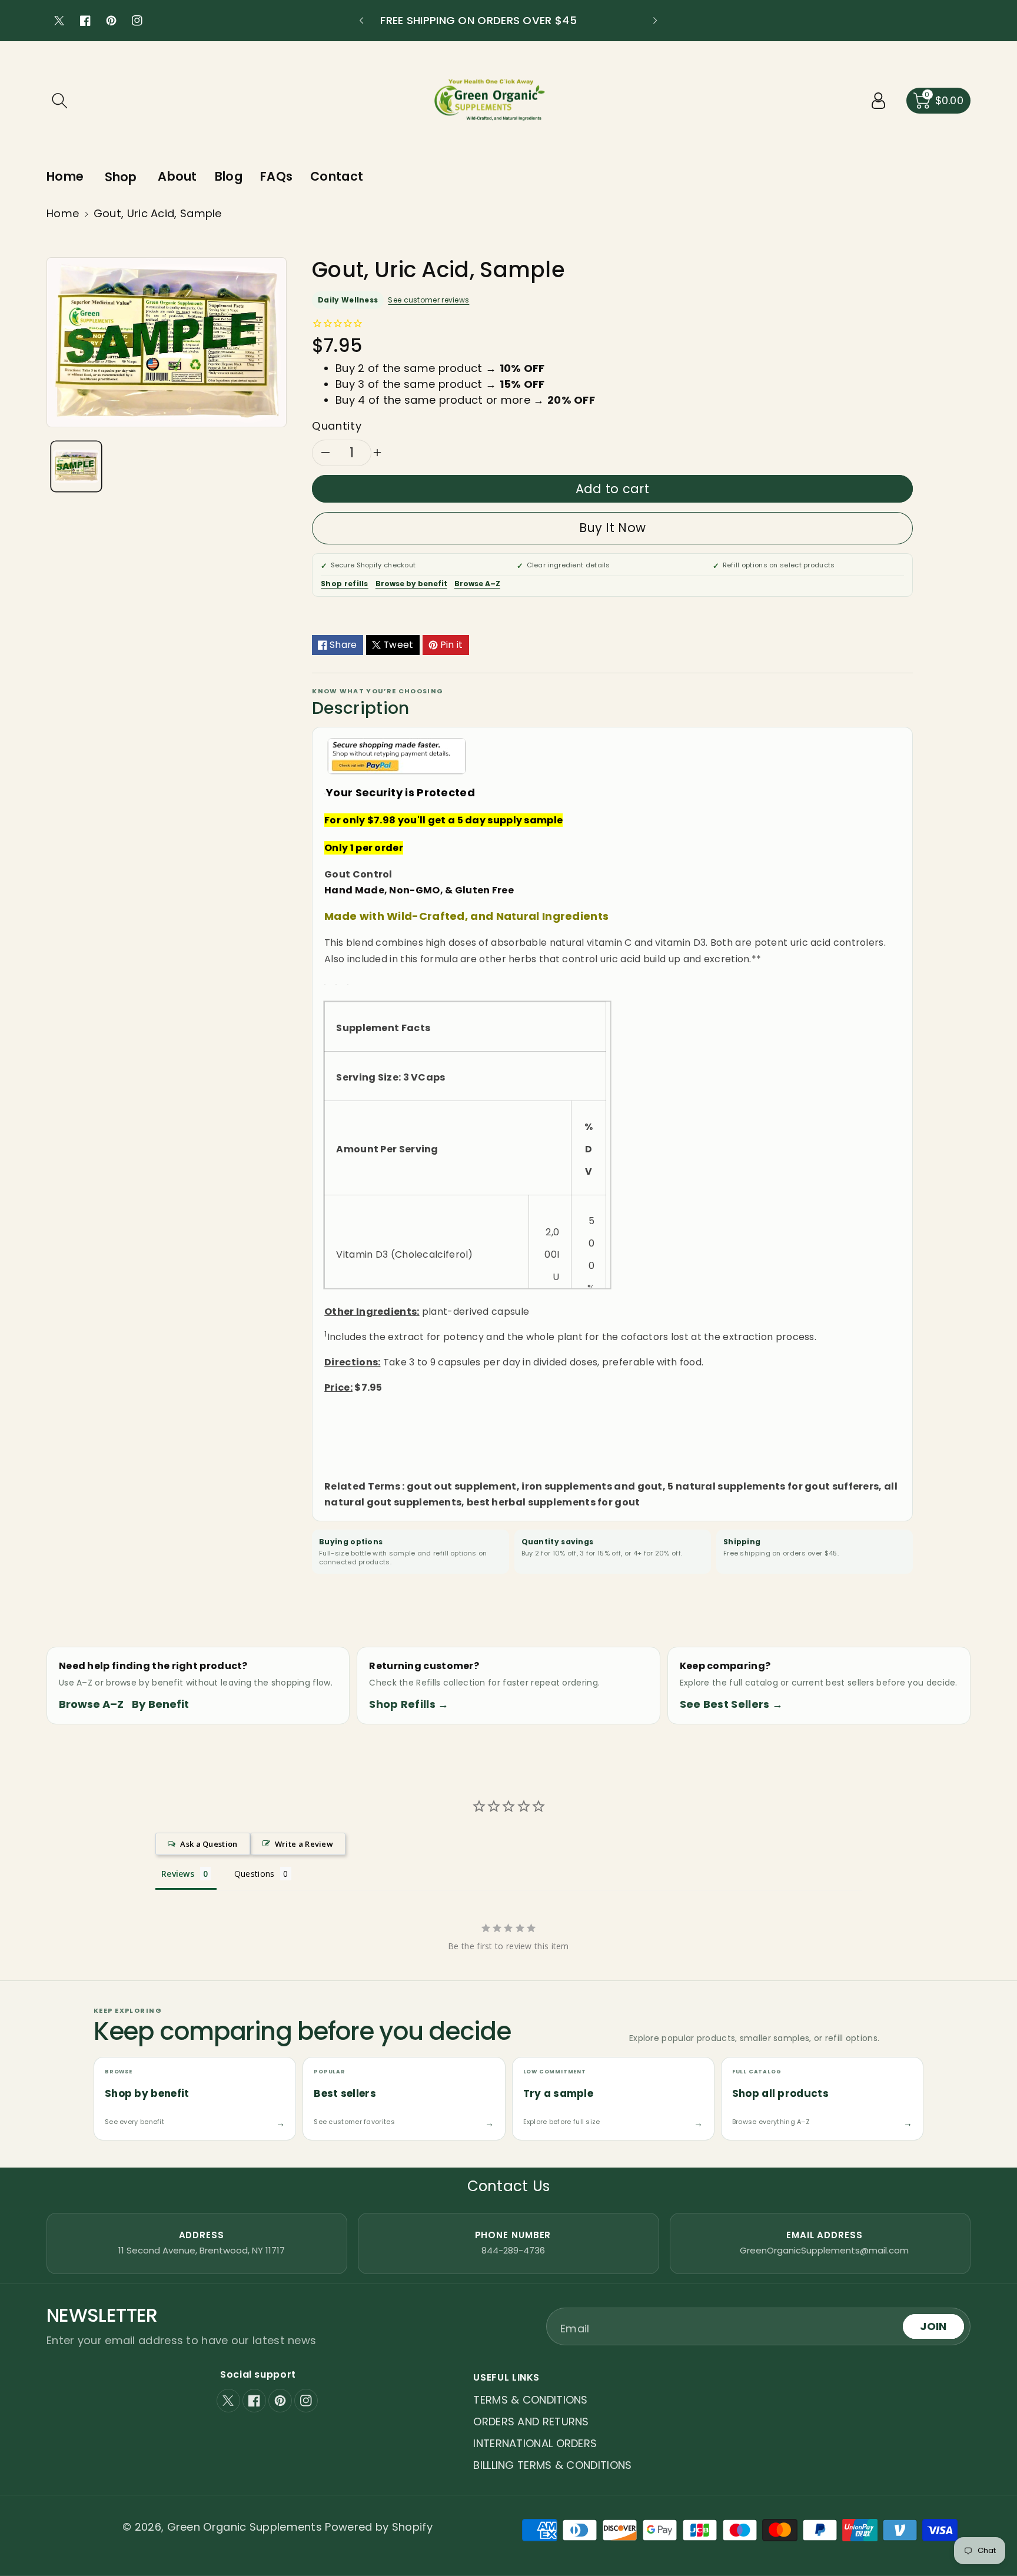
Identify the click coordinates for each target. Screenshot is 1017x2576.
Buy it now (612, 528)
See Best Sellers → (731, 1704)
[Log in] (879, 101)
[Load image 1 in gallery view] (76, 466)
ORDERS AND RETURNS (531, 2422)
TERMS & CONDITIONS (530, 2400)
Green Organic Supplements (246, 2527)
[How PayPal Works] (397, 755)
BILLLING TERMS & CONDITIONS (552, 2465)
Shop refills (345, 584)
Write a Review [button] (304, 1844)
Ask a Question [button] (209, 1844)
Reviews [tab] (178, 1874)
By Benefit (160, 1704)
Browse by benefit (411, 584)
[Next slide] (655, 21)
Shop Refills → (409, 1704)
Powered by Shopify (378, 2527)
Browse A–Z (477, 584)
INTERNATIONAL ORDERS (535, 2443)
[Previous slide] (361, 21)
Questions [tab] (255, 1874)
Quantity (337, 426)
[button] (59, 101)
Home (63, 213)
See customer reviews (428, 300)
